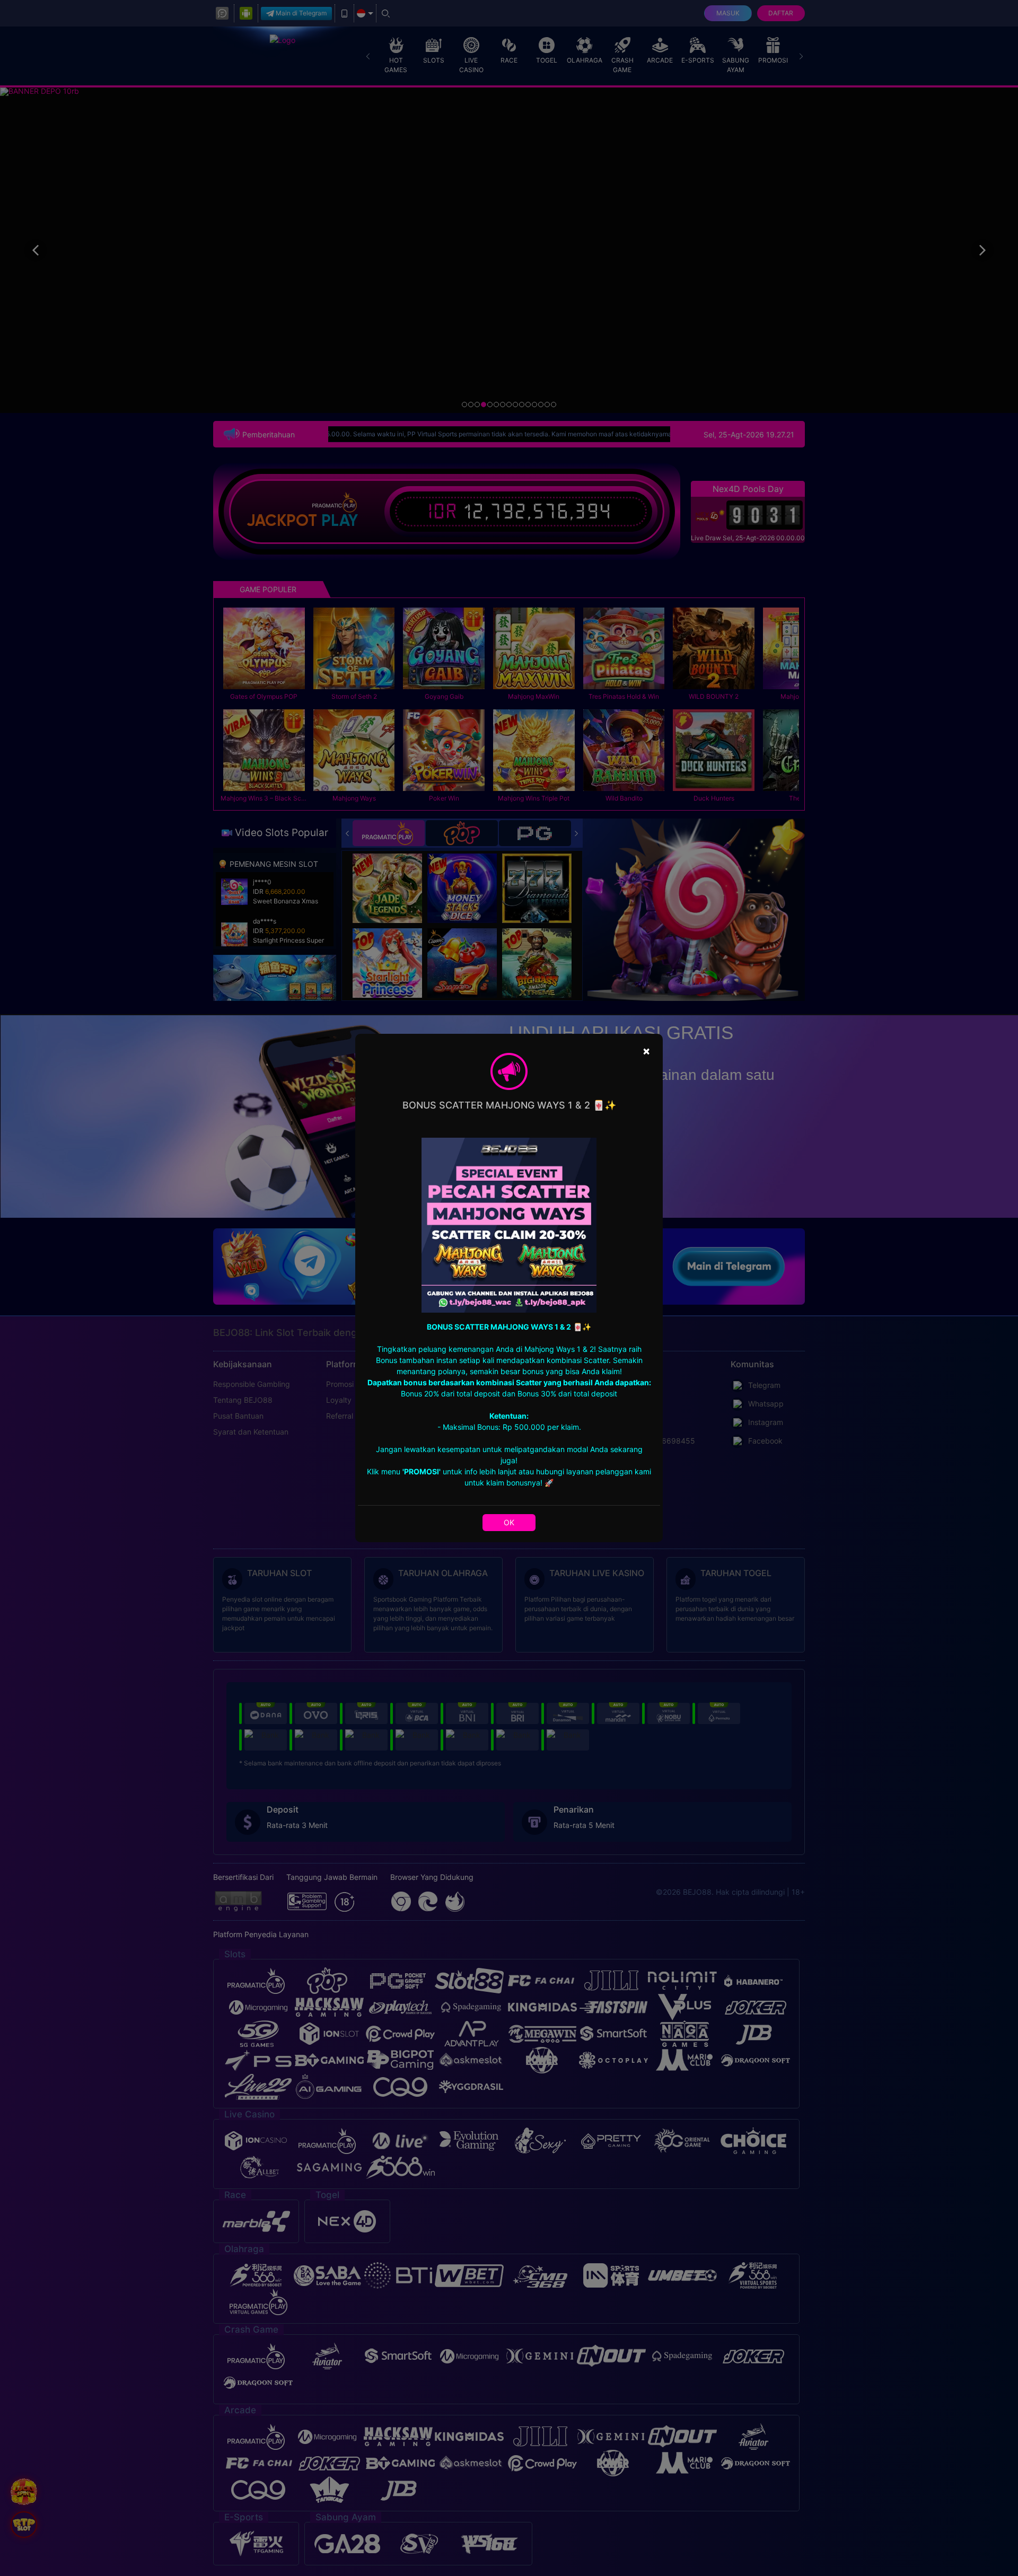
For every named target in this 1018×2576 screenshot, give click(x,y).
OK (509, 1522)
